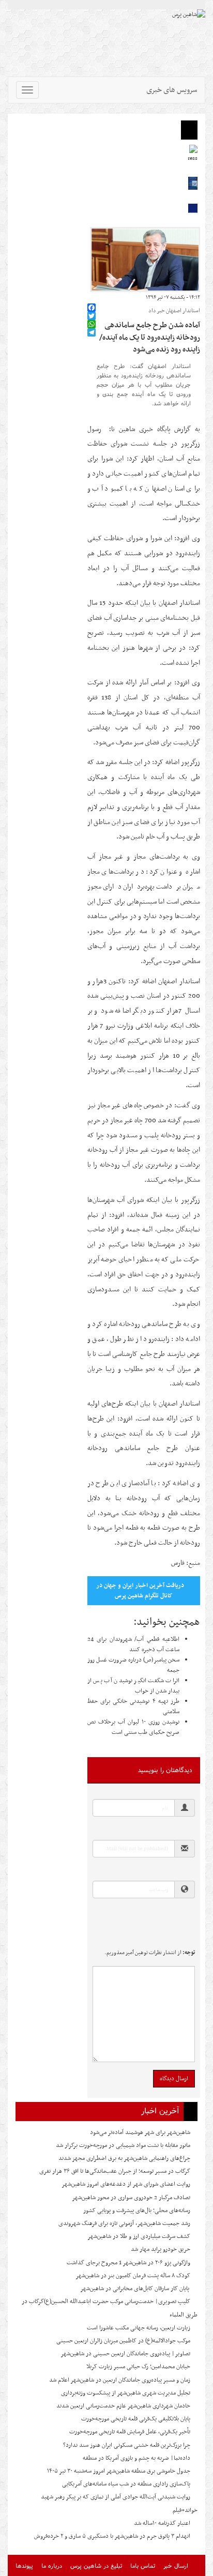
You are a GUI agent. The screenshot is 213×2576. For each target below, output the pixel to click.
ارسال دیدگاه (174, 2079)
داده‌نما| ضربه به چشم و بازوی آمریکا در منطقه (136, 2458)
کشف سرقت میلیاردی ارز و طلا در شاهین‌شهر (139, 2236)
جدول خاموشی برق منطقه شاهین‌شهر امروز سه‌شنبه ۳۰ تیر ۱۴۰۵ (119, 2471)
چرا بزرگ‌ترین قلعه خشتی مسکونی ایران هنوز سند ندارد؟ (127, 2445)
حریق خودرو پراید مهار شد (161, 2249)
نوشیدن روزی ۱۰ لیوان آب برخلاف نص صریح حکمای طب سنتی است (133, 1727)
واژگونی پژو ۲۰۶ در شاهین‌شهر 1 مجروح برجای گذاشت (128, 2263)
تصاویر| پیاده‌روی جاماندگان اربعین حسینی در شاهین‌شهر (125, 2354)
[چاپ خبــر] (90, 298)
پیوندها (24, 2565)
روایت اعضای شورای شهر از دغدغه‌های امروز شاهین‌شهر (126, 2184)
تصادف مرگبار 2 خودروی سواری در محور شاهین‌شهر (131, 2198)
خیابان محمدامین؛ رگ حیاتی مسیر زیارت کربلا (138, 2367)
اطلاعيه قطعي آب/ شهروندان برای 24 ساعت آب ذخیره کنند (133, 1644)
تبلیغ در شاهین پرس (96, 2565)
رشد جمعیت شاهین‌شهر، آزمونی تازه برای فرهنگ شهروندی (124, 2223)
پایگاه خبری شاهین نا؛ (136, 429)
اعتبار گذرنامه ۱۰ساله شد (162, 2523)
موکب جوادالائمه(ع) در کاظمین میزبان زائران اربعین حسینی (123, 2341)
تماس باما (143, 2565)
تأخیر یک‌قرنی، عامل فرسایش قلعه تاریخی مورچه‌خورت (130, 2432)
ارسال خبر (176, 2565)
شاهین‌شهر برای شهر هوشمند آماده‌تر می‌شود (140, 2132)
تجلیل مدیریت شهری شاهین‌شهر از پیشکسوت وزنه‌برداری (126, 2393)
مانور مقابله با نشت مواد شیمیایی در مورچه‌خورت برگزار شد (123, 2145)
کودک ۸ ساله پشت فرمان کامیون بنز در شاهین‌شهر (133, 2276)
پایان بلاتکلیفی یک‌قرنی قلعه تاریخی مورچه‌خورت (136, 2419)
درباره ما (52, 2565)
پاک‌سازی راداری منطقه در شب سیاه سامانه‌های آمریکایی (126, 2484)
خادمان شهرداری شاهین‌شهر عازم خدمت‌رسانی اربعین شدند (123, 2406)
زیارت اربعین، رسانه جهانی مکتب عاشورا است (139, 2328)
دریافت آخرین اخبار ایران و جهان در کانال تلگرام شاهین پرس (140, 1591)
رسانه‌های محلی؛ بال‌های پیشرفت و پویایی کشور (137, 2211)
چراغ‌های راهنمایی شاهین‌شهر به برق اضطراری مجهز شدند (124, 2158)
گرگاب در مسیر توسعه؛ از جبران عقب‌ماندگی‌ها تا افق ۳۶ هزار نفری (115, 2171)
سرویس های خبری (172, 90)
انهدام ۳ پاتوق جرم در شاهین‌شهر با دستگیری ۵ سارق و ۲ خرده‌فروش (112, 2536)
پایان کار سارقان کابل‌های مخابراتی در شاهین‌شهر (135, 2289)
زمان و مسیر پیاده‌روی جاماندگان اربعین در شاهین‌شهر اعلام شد (120, 2380)
